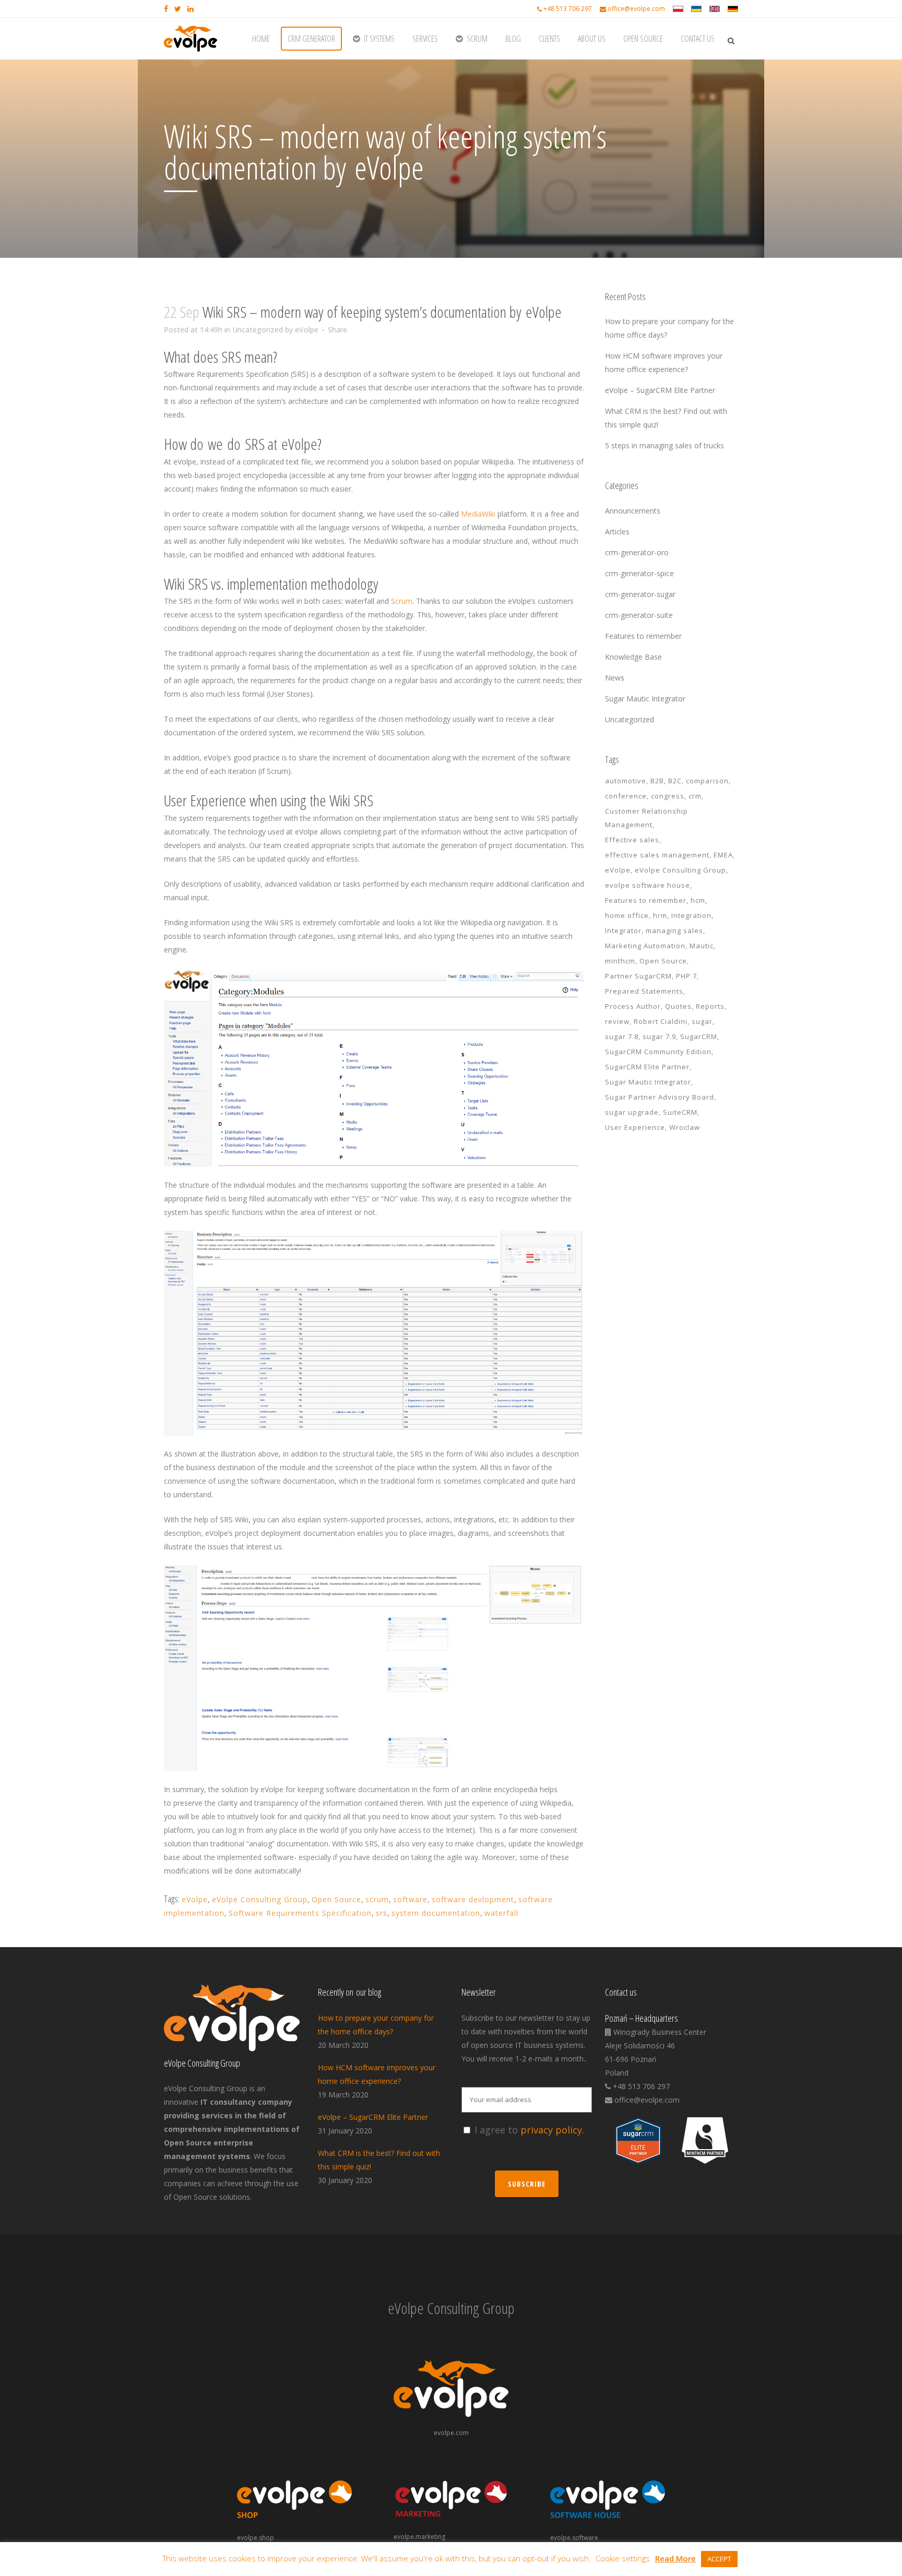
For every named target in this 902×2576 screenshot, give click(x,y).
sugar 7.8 (622, 1036)
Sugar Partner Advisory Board (660, 1097)
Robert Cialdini (661, 1021)
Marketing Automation (645, 946)
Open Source (336, 1899)
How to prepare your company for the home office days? (376, 2025)
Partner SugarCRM (638, 976)
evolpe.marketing (419, 2537)
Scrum (402, 601)
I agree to (529, 2130)
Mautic (702, 946)
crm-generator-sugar (640, 594)
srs (382, 1913)
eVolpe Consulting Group (260, 1899)
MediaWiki (478, 514)
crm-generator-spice (639, 573)
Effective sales (632, 840)
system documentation (436, 1913)
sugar (702, 1021)
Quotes (678, 1006)
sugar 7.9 (659, 1036)
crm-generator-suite (639, 615)
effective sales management (657, 855)
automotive (626, 781)
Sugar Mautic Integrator (645, 699)
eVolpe (307, 330)
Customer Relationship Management (646, 818)
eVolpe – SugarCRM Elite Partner (660, 390)
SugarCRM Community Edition (658, 1052)
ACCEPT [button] (719, 2559)
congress (668, 796)
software (410, 1899)
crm (695, 796)
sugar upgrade (632, 1112)
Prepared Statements (644, 991)
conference (626, 796)
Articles (617, 532)
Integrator (623, 931)
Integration (691, 915)
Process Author (633, 1006)
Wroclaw (685, 1127)
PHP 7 (686, 976)
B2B (657, 781)
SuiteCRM (680, 1112)
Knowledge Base (633, 657)
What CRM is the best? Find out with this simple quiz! (379, 2160)
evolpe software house (648, 885)
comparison (707, 781)
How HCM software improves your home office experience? (377, 2074)
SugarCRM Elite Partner (647, 1067)
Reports (710, 1006)
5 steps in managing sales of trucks (664, 445)
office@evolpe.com (636, 9)
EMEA (723, 855)
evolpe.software (574, 2538)
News (615, 678)
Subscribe (527, 2184)
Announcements (633, 511)
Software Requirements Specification (300, 1913)
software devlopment (473, 1899)
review (617, 1021)
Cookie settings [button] (623, 2558)
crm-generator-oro (637, 552)
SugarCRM (699, 1036)
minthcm (620, 961)
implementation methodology (303, 584)
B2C (675, 781)
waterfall (501, 1913)
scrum (377, 1899)
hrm (660, 915)
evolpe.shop (256, 2538)
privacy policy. (552, 2130)
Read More (675, 2558)
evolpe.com (451, 2433)
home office (627, 915)
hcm (698, 900)
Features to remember (643, 636)
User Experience (635, 1127)
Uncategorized (258, 330)
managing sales (674, 931)
